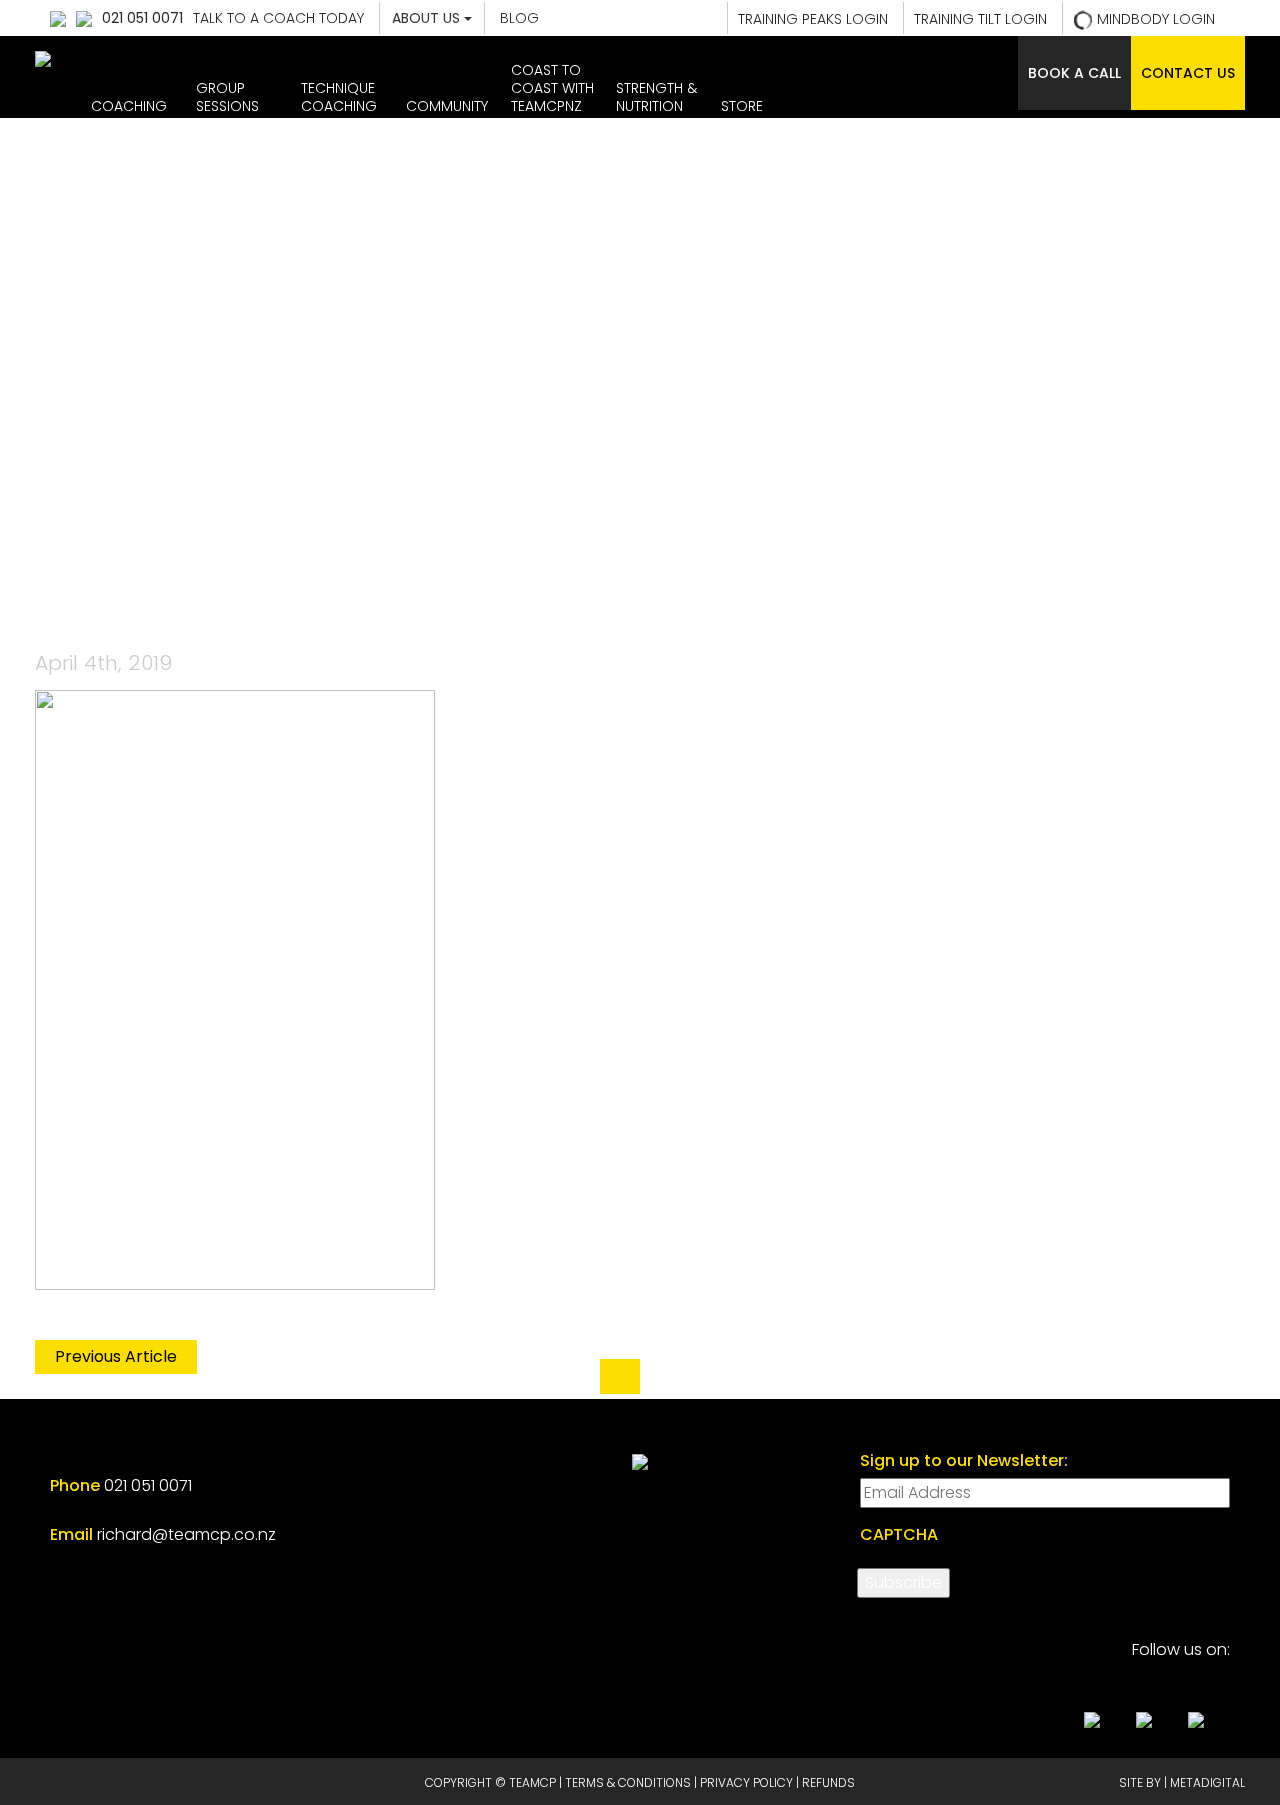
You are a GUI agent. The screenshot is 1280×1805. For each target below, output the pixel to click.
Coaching (129, 106)
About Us (428, 18)
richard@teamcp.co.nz (186, 1534)
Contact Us (1188, 73)
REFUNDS (828, 1782)
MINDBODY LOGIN (1154, 19)
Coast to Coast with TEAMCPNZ (552, 88)
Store (742, 106)
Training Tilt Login (980, 19)
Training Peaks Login (813, 19)
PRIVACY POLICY (746, 1782)
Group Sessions (227, 97)
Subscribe (903, 1582)
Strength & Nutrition (656, 97)
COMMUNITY (447, 106)
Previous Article (116, 1356)
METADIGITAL (1207, 1782)
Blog (519, 18)
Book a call (1074, 73)
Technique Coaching (339, 97)
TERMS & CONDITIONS (628, 1782)
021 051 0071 (142, 18)
